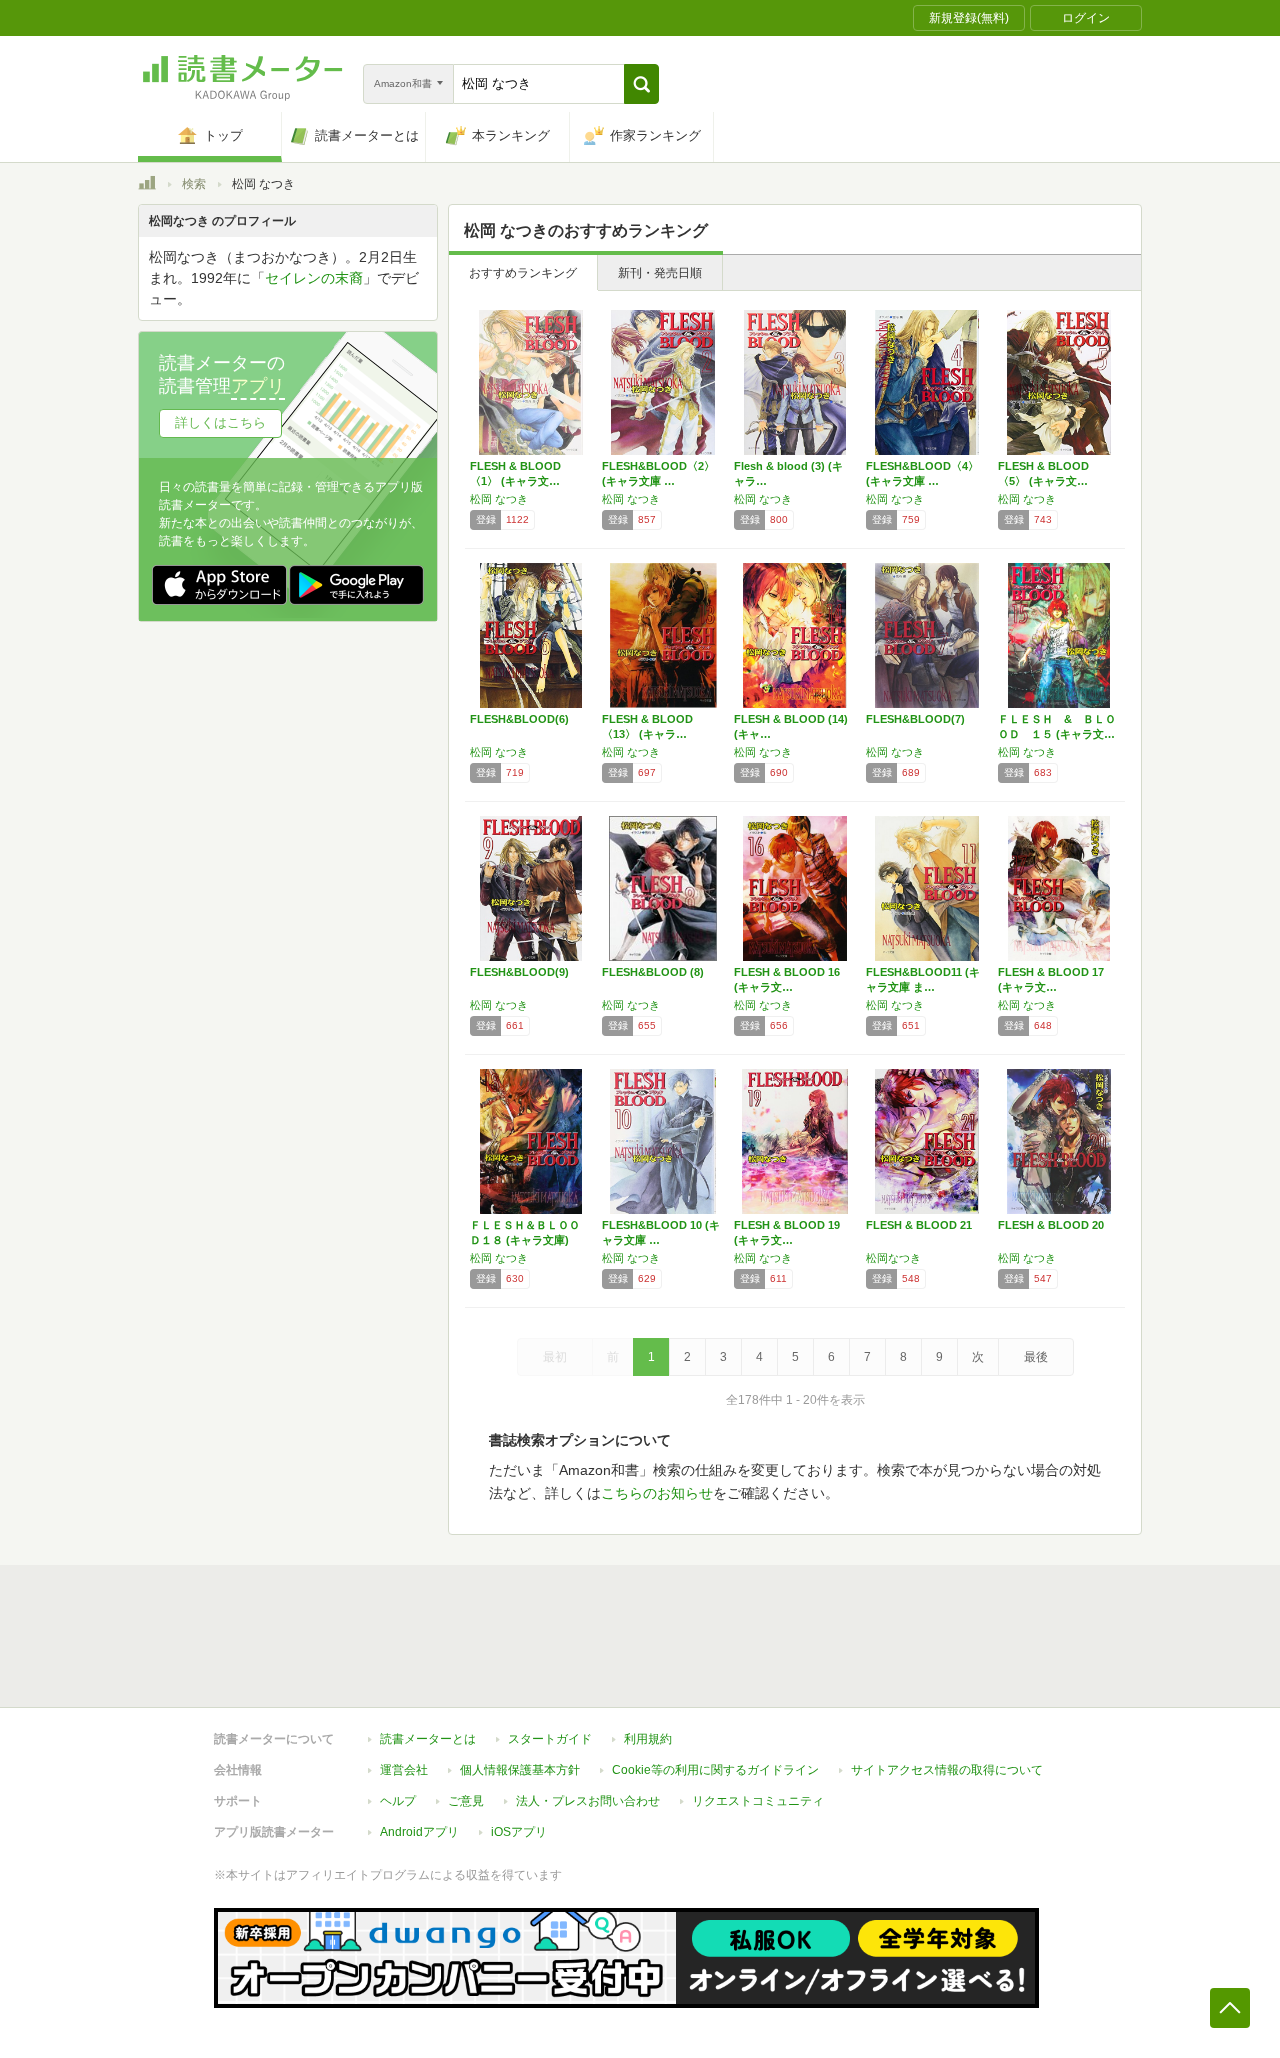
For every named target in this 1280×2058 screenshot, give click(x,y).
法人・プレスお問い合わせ (588, 1801)
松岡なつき (893, 1258)
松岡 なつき (499, 499)
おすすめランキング (523, 273)
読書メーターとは (428, 1739)
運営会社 (404, 1770)
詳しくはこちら (220, 422)
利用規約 (648, 1739)
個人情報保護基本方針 (520, 1770)
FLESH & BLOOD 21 (919, 1225)
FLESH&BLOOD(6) (519, 719)
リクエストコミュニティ (758, 1801)
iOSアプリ (519, 1832)
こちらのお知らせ (657, 1493)
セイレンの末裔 (314, 278)
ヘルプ (398, 1801)
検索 (194, 184)
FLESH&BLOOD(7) (915, 719)
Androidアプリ (419, 1832)
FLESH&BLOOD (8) (653, 972)
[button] (641, 84)
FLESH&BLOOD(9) (519, 972)
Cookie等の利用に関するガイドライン (715, 1770)
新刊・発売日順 (660, 273)
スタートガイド (550, 1739)
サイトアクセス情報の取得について (947, 1770)
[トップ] (147, 186)
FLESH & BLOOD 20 (1051, 1225)
